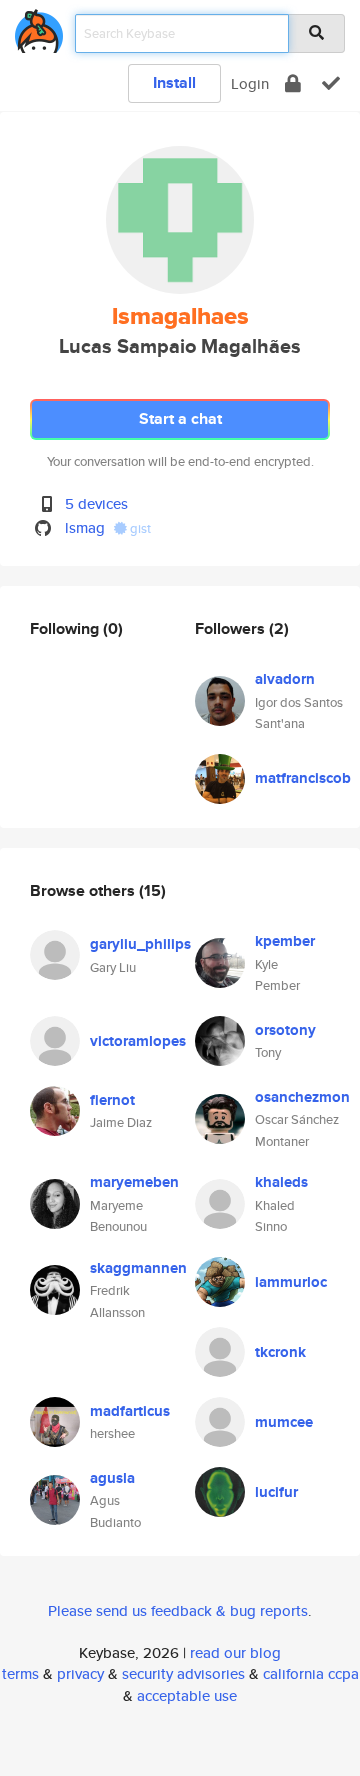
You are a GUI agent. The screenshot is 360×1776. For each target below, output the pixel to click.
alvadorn (285, 679)
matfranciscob (303, 778)
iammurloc (291, 1282)
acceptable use (187, 1695)
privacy (80, 1673)
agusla (112, 1478)
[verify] (331, 83)
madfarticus (130, 1411)
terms (20, 1673)
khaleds (281, 1182)
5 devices (96, 503)
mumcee (284, 1422)
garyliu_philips (140, 944)
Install (174, 82)
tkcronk (280, 1352)
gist (139, 528)
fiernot (112, 1100)
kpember (285, 941)
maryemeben (134, 1182)
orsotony (285, 1030)
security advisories (183, 1673)
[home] (39, 27)
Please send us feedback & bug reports (178, 1610)
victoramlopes (138, 1041)
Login (250, 83)
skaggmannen (138, 1268)
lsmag (85, 527)
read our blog (235, 1652)
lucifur (276, 1492)
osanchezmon (302, 1097)
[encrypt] (293, 83)
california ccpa (311, 1673)
